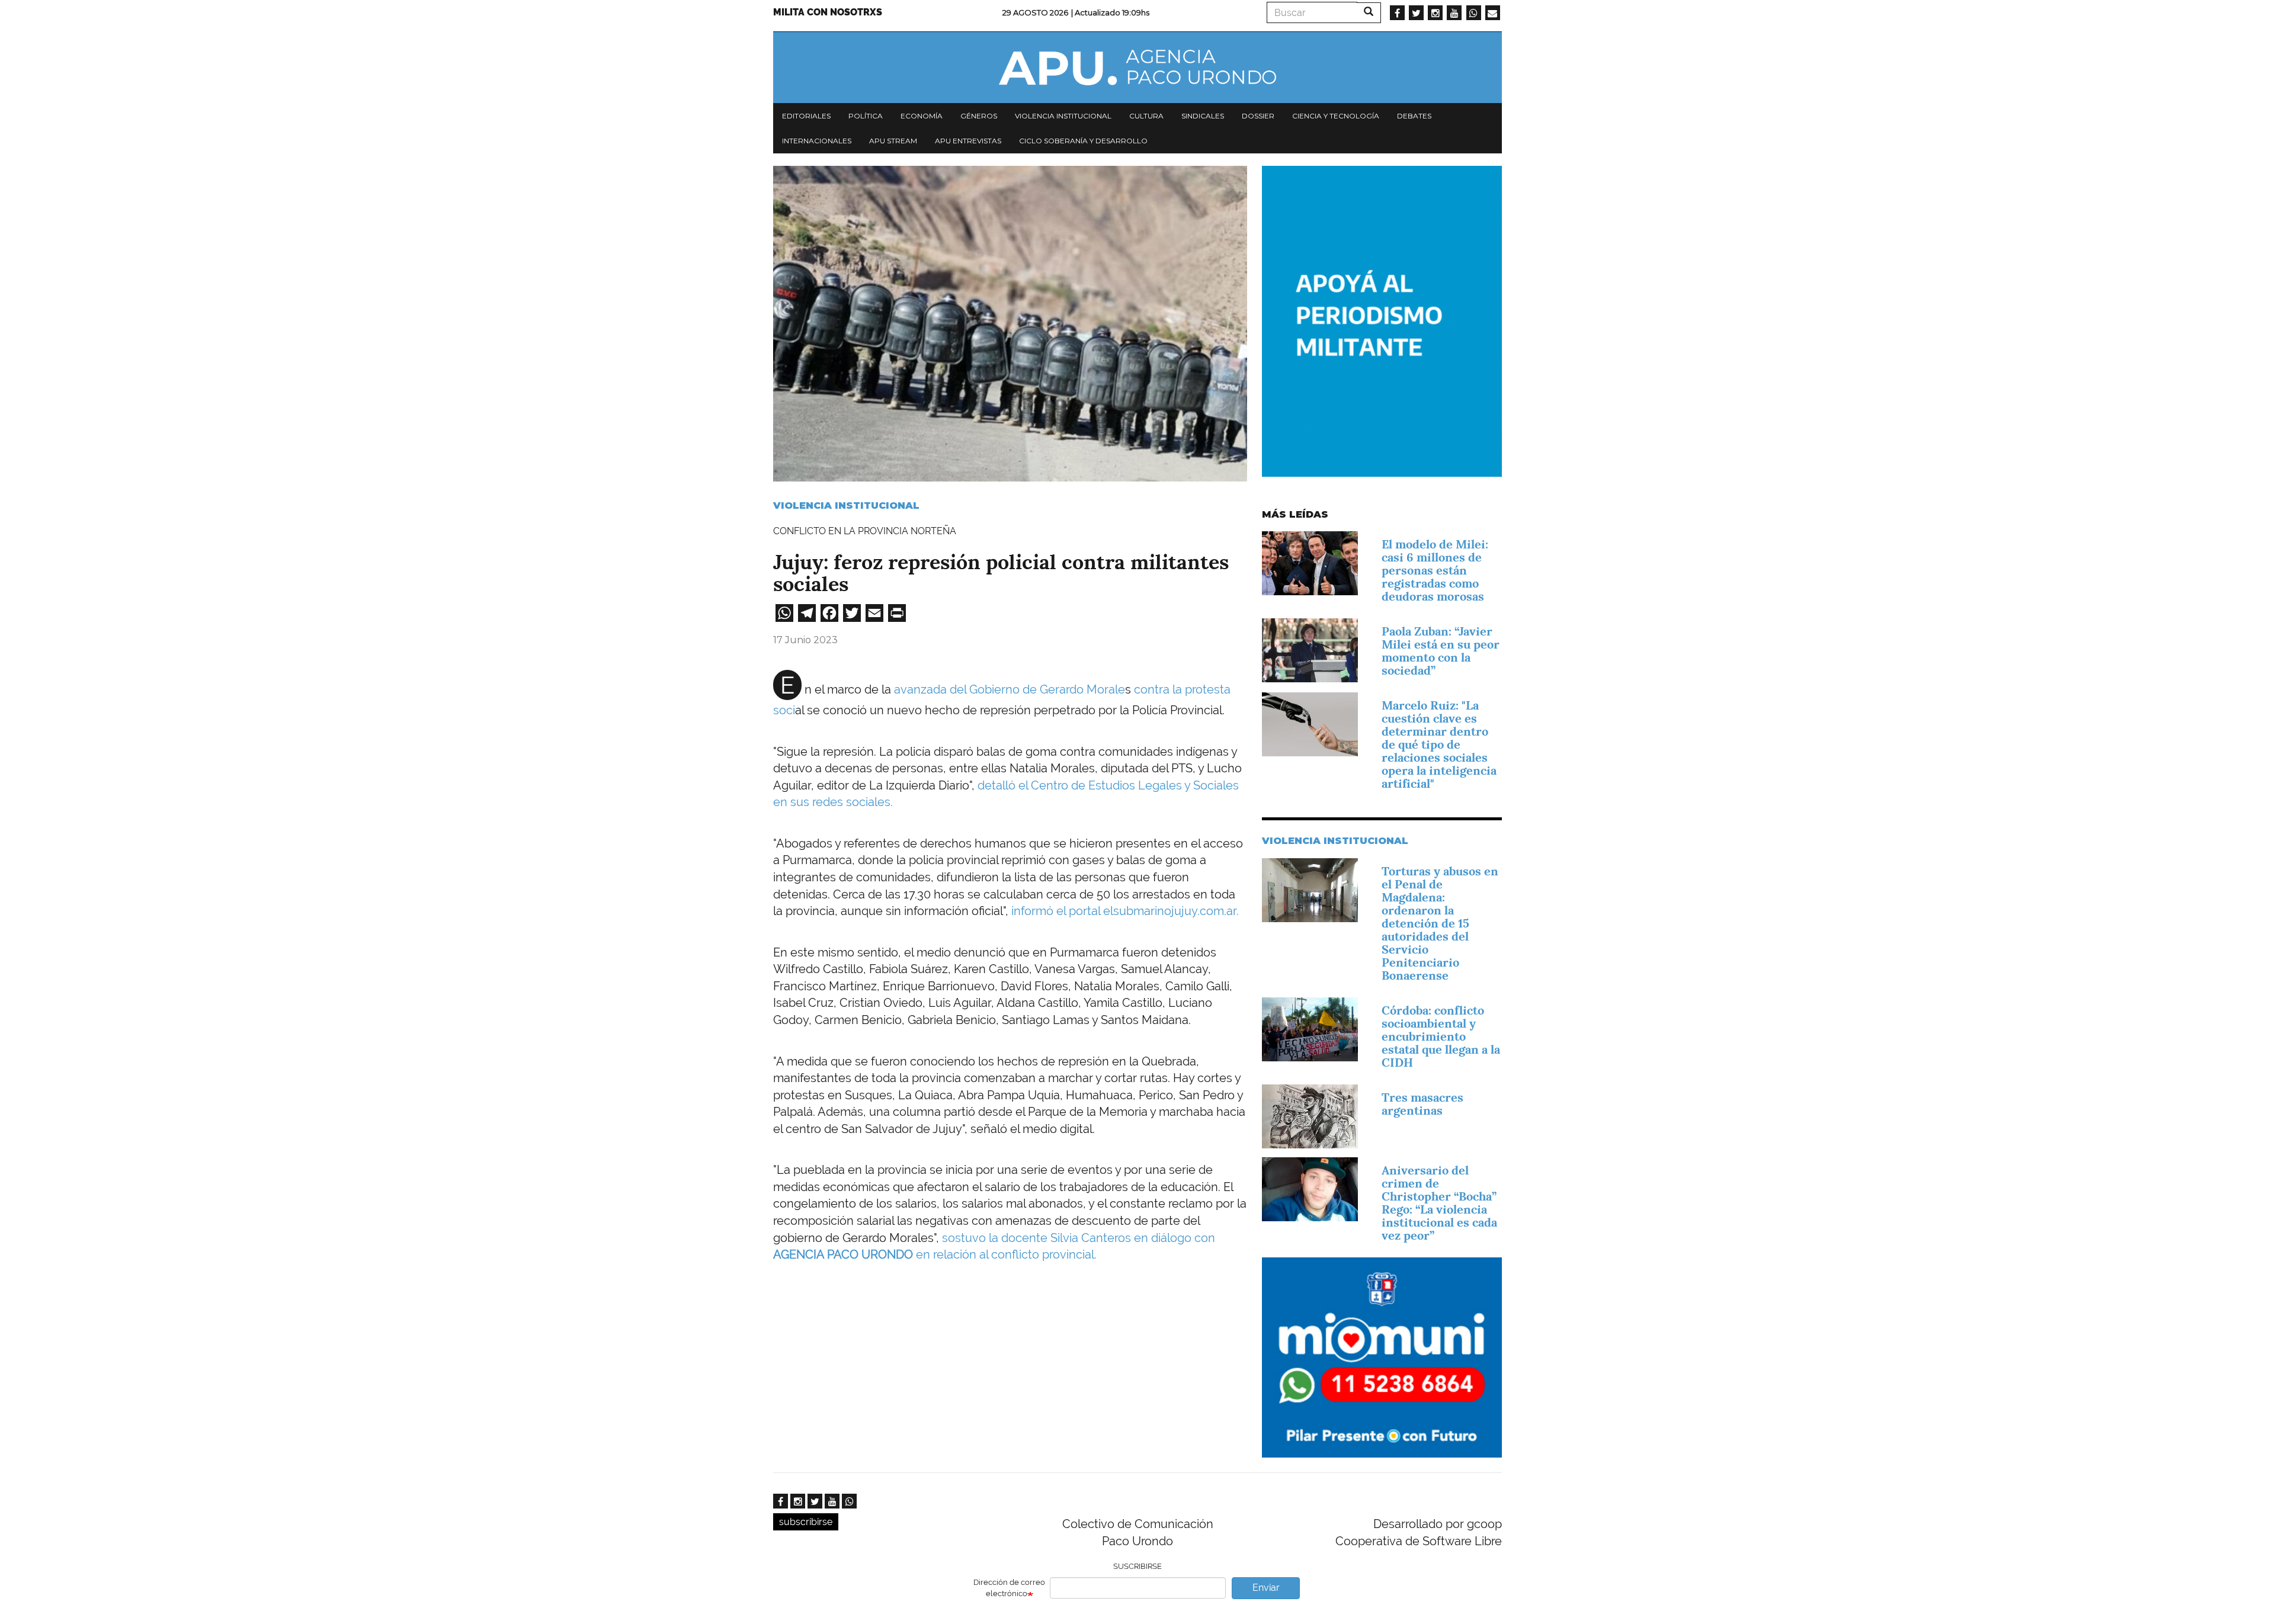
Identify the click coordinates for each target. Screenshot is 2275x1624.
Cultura (1146, 116)
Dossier (1258, 116)
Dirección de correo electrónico (1009, 1588)
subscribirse (806, 1522)
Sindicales (1203, 116)
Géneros (979, 116)
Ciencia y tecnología (1336, 116)
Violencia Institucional (846, 506)
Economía (922, 116)
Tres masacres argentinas (1422, 1104)
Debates (1414, 116)
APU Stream (893, 141)
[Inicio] (1137, 68)
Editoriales (806, 116)
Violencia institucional (1063, 116)
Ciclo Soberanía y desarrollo (1083, 141)
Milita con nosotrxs (828, 12)
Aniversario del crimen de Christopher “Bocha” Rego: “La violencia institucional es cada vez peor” (1439, 1203)
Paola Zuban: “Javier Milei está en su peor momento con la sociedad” (1441, 651)
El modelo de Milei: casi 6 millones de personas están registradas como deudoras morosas (1435, 570)
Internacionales (817, 141)
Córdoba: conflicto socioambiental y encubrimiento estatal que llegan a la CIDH (1441, 1036)
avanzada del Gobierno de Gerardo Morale (1010, 689)
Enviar (1266, 1588)
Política (866, 116)
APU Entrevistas (968, 141)
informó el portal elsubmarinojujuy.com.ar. (1125, 911)
